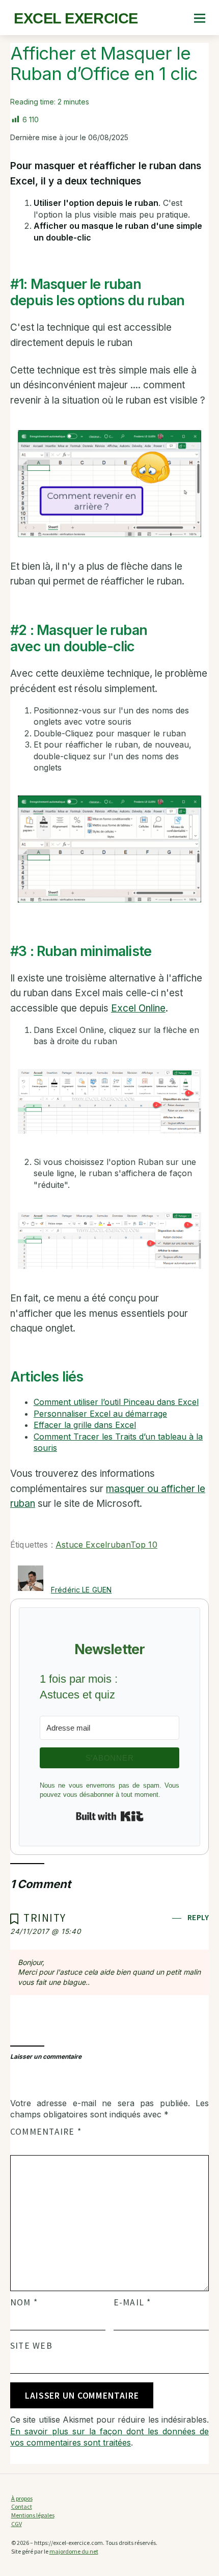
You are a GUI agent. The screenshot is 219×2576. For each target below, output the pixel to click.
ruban (119, 1545)
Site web (31, 2346)
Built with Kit (110, 1816)
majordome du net (74, 2551)
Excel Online (138, 1008)
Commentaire (46, 2132)
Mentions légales (33, 2515)
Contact (22, 2506)
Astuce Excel (81, 1545)
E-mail (132, 2302)
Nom (24, 2302)
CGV (17, 2524)
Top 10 (144, 1545)
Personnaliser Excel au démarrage (100, 1414)
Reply (198, 1917)
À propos (22, 2498)
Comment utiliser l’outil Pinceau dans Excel (116, 1402)
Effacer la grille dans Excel (85, 1425)
